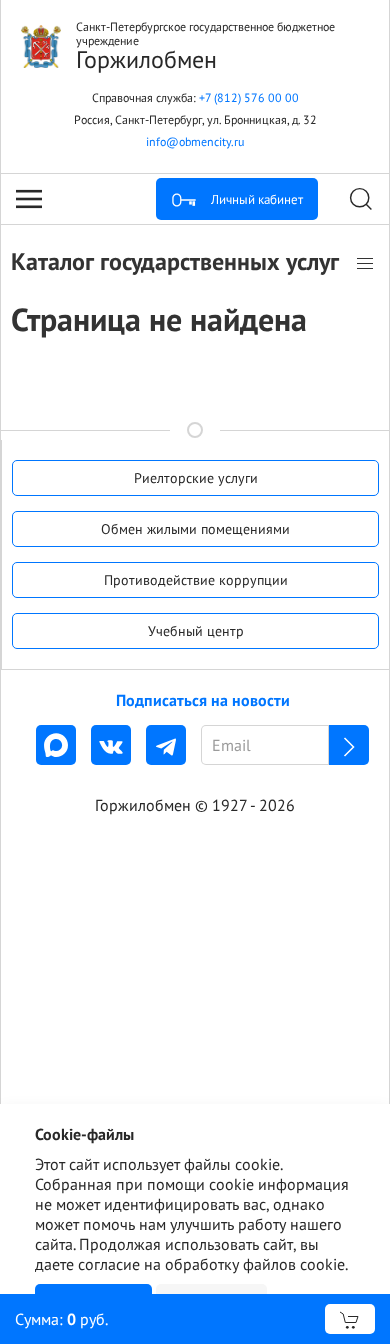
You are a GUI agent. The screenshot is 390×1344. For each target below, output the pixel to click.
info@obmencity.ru (195, 141)
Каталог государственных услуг (178, 261)
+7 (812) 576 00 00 (249, 97)
